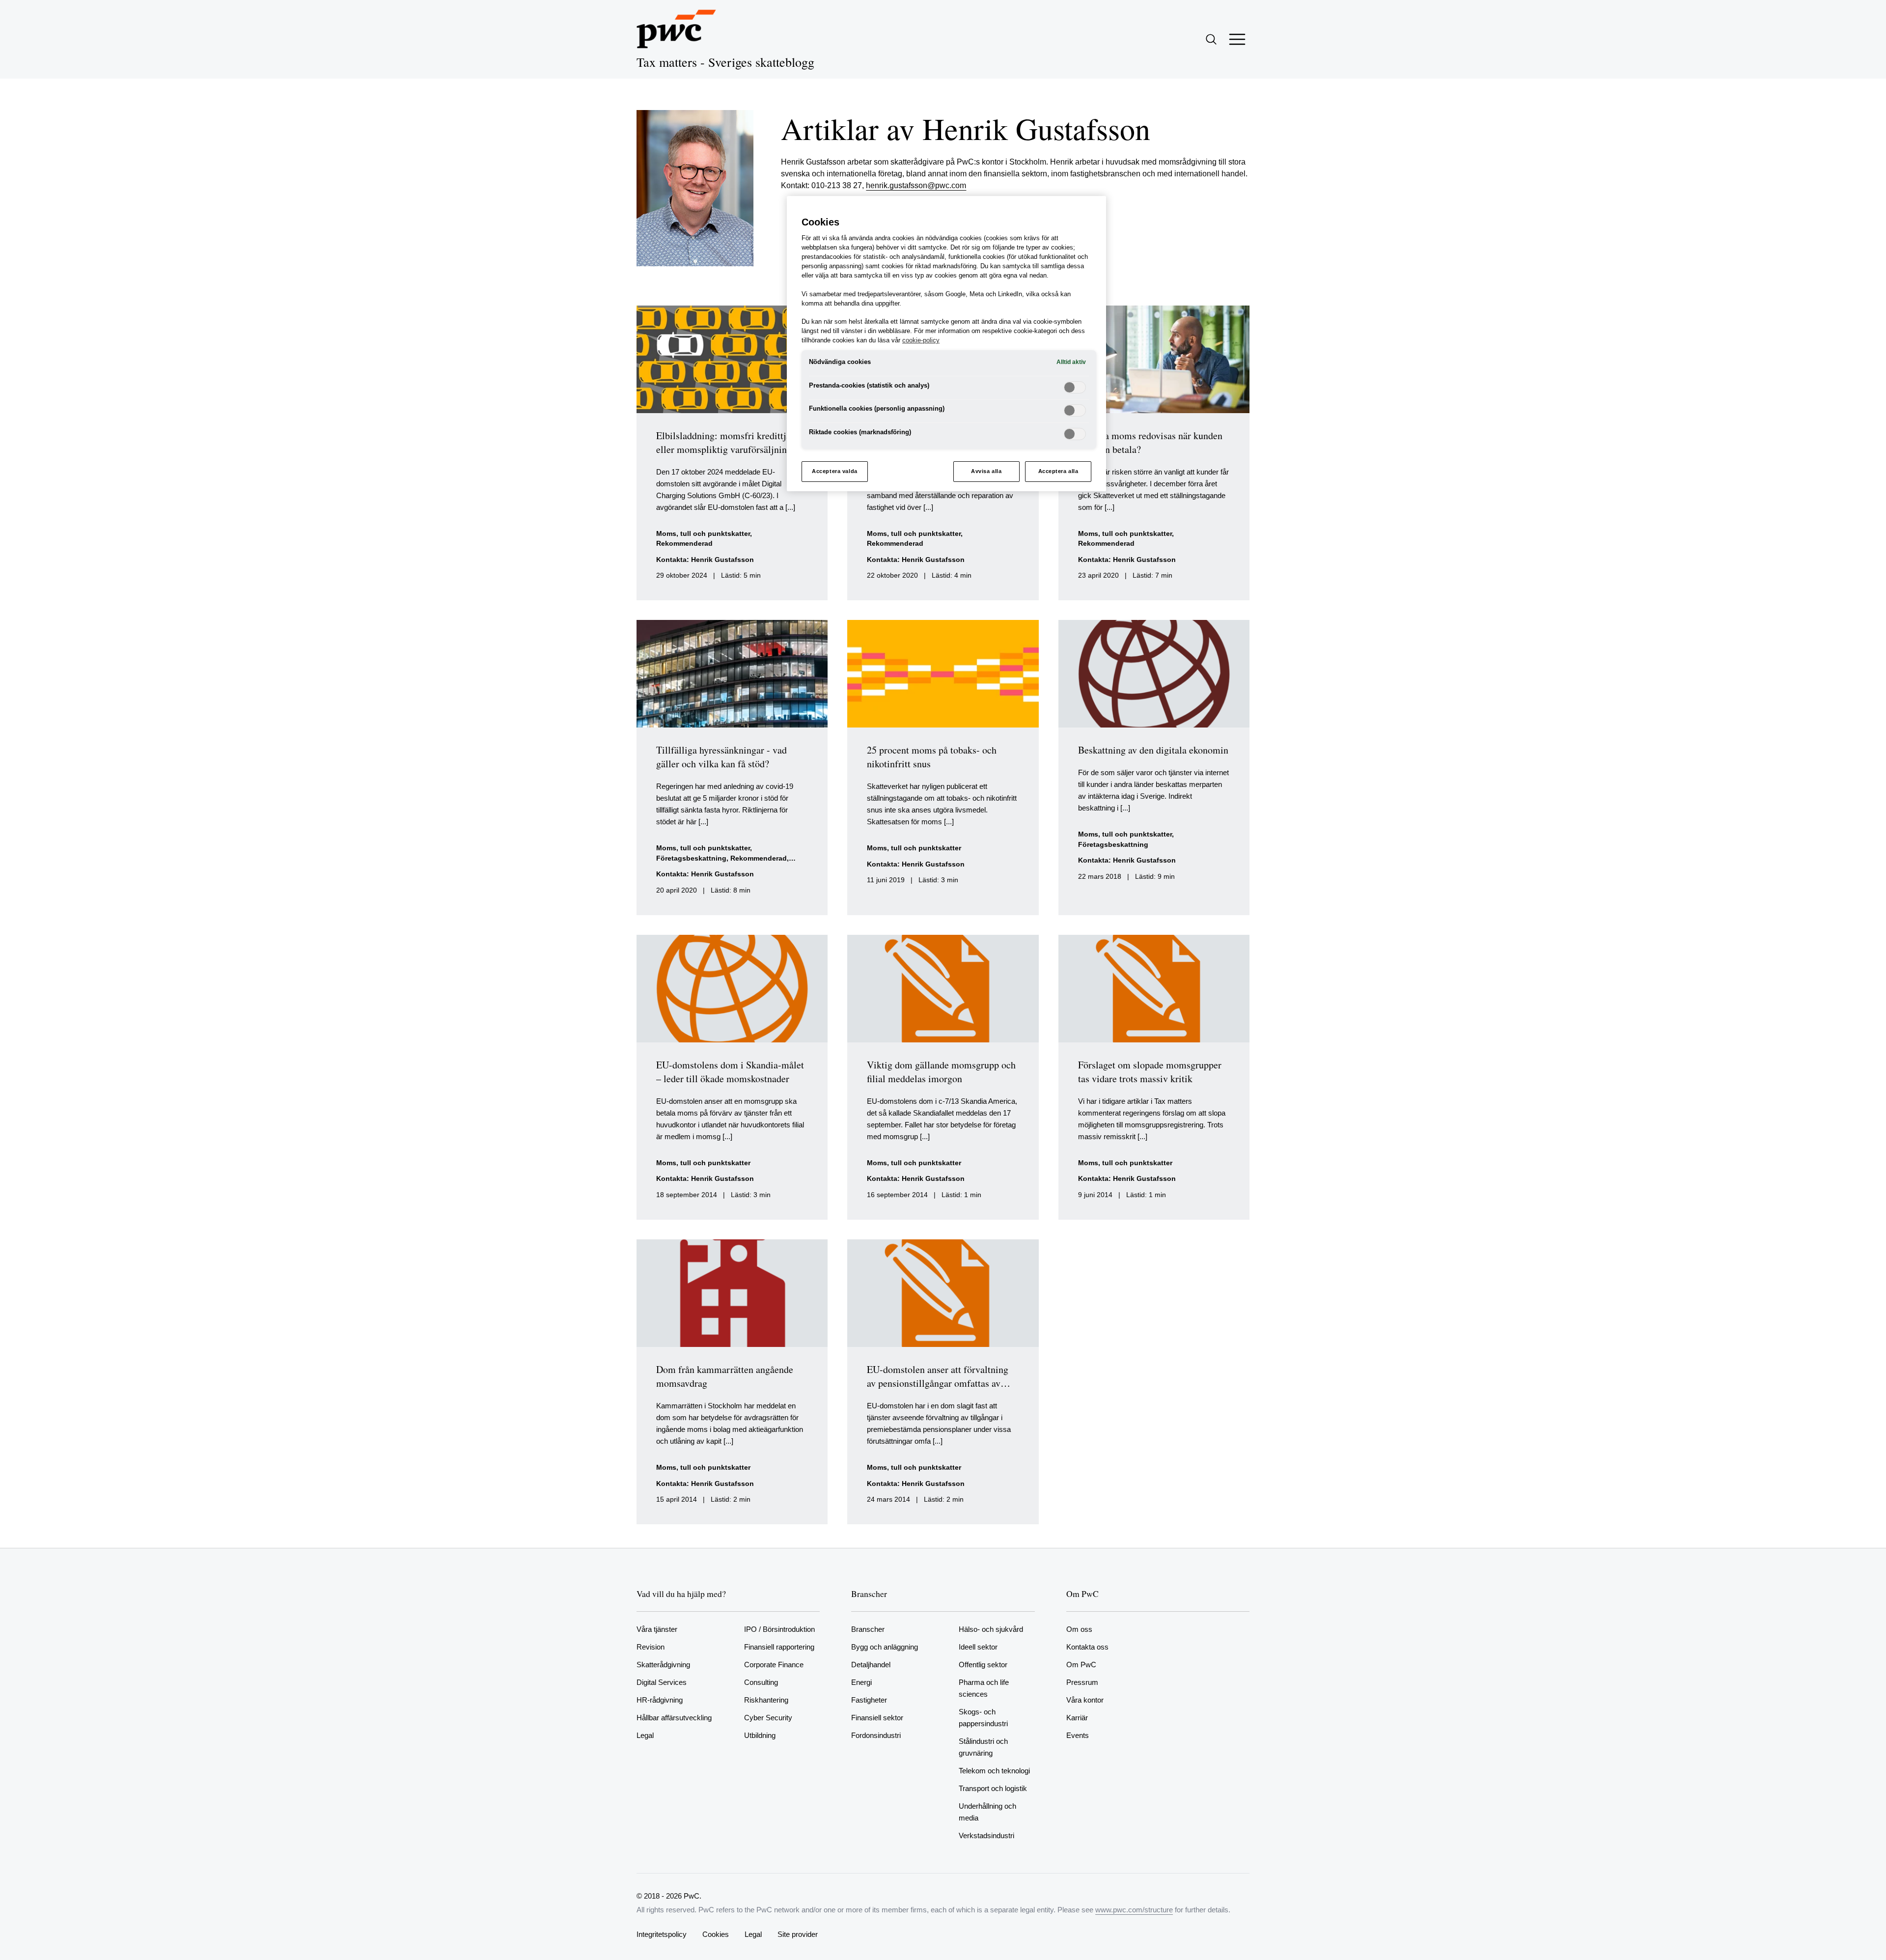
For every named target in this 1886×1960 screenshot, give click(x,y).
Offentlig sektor (983, 1665)
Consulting (761, 1682)
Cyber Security (768, 1718)
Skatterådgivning (663, 1665)
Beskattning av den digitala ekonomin (1153, 750)
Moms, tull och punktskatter (703, 534)
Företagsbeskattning (691, 858)
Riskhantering (766, 1700)
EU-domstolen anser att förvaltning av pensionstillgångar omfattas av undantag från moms (938, 1383)
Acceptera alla (1058, 471)
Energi (861, 1682)
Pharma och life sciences (984, 1688)
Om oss (1079, 1629)
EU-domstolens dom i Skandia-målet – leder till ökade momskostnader (730, 1072)
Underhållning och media (987, 1812)
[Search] (1211, 39)
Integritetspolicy (662, 1934)
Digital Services (662, 1682)
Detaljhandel (871, 1665)
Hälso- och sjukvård (991, 1629)
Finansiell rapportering (779, 1647)
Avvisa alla (986, 471)
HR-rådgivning (660, 1700)
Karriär (1077, 1718)
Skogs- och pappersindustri (983, 1718)
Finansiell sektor (877, 1718)
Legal (645, 1735)
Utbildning (760, 1735)
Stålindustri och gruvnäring (983, 1747)
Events (1078, 1735)
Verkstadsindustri (986, 1835)
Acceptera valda (835, 471)
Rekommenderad (684, 544)
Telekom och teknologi (994, 1771)
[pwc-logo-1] (676, 29)
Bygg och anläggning (885, 1647)
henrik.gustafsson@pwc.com (916, 185)
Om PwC (1081, 1665)
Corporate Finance (774, 1665)
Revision (651, 1647)
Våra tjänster (657, 1629)
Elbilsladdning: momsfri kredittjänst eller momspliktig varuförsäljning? (729, 442)
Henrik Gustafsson (722, 560)
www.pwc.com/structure (1134, 1910)
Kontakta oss (1087, 1647)
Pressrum (1082, 1682)
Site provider (798, 1934)
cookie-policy (921, 340)
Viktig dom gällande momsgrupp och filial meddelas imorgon (941, 1072)
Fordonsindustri (876, 1735)
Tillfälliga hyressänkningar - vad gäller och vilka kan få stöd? (721, 757)
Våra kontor (1085, 1700)
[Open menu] (1237, 39)
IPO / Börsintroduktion (779, 1629)
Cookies (716, 1934)
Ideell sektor (978, 1647)
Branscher (868, 1629)
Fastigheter (869, 1700)
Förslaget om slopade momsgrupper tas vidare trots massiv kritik (1150, 1072)
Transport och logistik (993, 1788)
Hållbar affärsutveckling (674, 1718)
